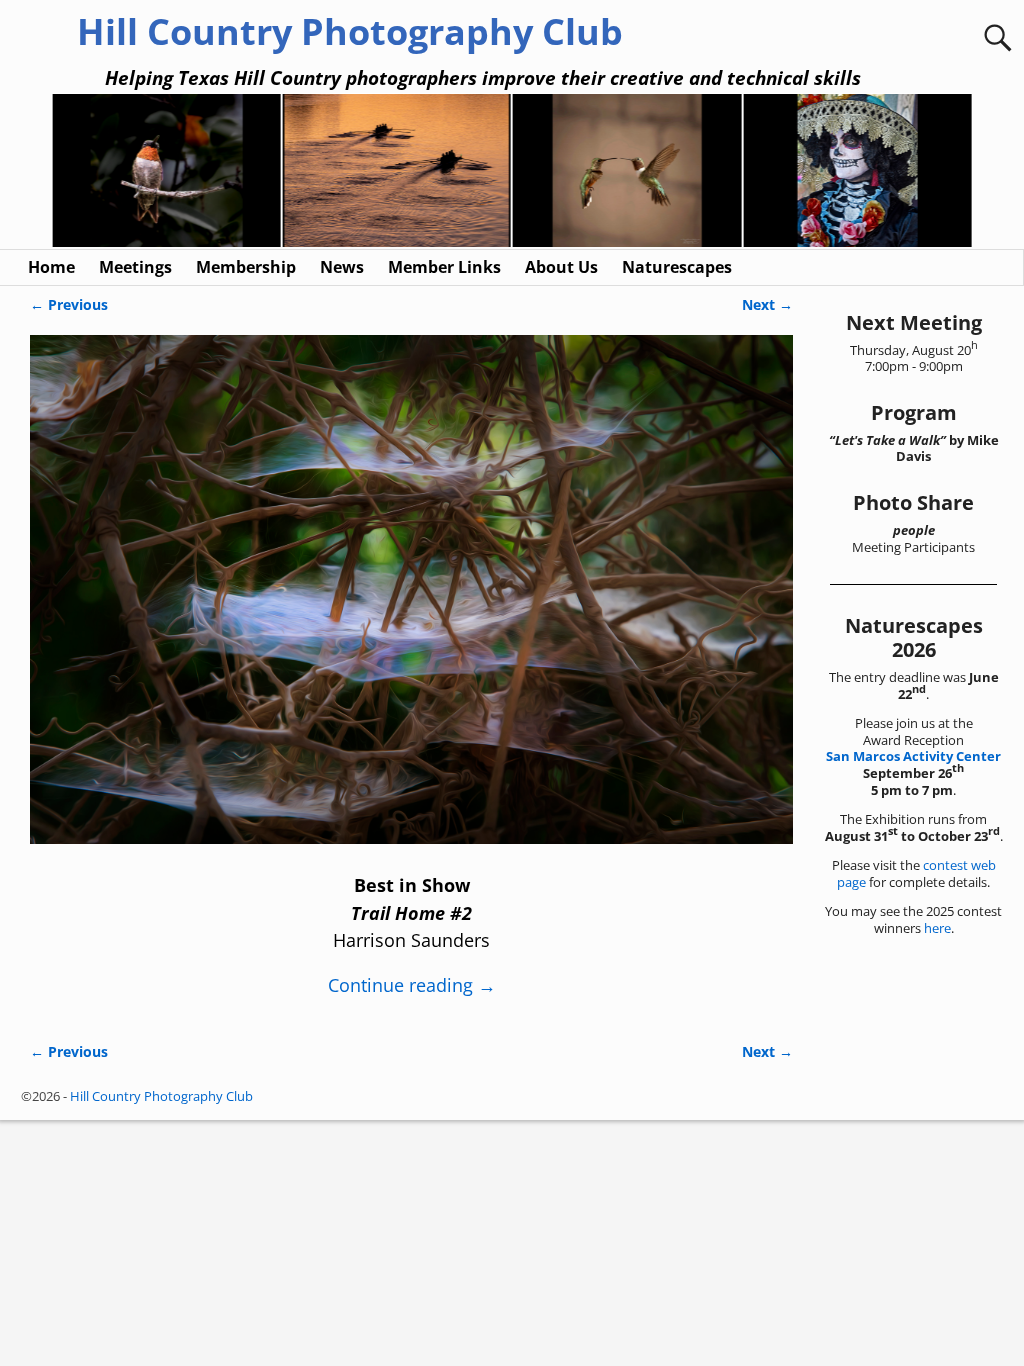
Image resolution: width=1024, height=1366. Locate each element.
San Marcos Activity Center (913, 756)
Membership (246, 267)
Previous (41, 173)
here (937, 928)
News (342, 267)
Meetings (135, 267)
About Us (561, 267)
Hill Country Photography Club (350, 31)
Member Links (444, 267)
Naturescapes (677, 267)
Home (51, 267)
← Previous (69, 304)
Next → (767, 304)
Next (983, 173)
